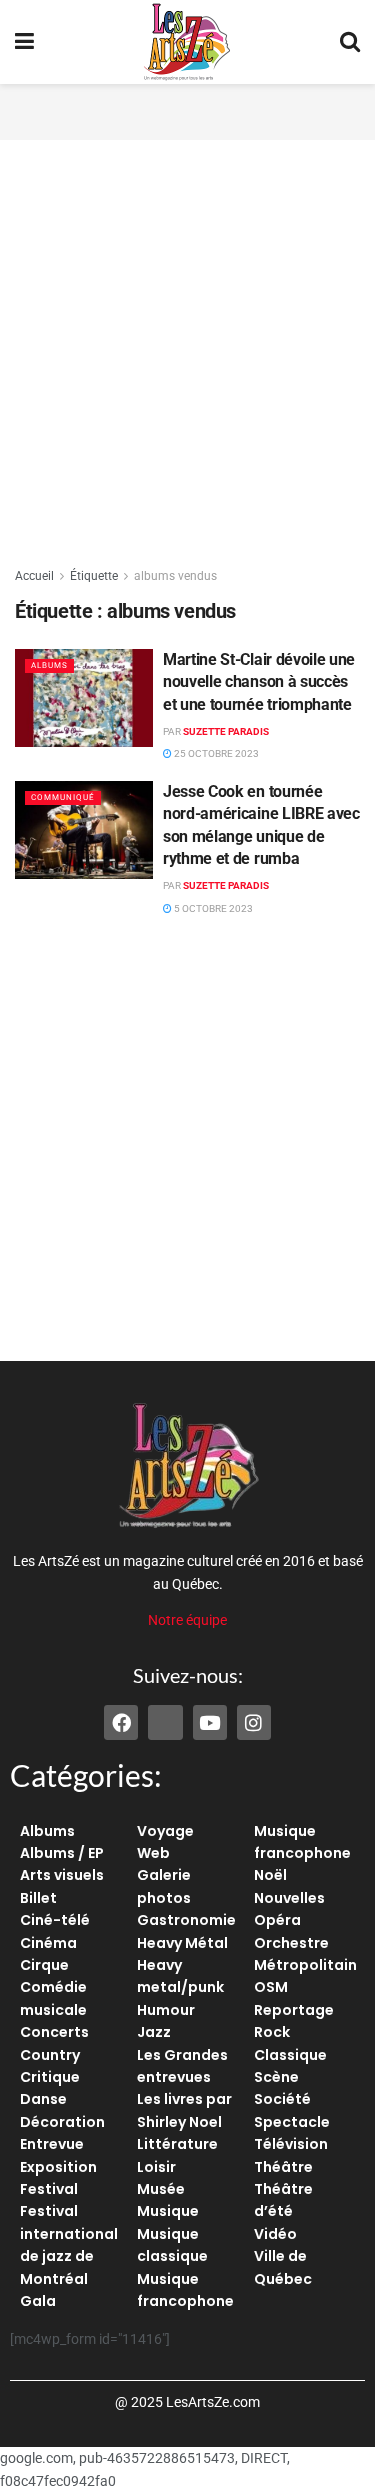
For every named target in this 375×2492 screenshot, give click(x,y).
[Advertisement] (188, 109)
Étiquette (94, 576)
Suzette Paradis (226, 731)
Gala (38, 2301)
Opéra (277, 1920)
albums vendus (175, 576)
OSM (271, 1987)
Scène (276, 2077)
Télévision (291, 2144)
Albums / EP (62, 1853)
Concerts (54, 2032)
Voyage (165, 1831)
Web (153, 1853)
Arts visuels (62, 1875)
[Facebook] (121, 1722)
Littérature (177, 2144)
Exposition (58, 2167)
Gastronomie (186, 1920)
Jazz (154, 2032)
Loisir (156, 2167)
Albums (49, 665)
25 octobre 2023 (215, 753)
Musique (168, 2211)
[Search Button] (350, 42)
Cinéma (48, 1943)
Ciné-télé (55, 1920)
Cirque (44, 1965)
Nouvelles (289, 1898)
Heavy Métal (182, 1943)
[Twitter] (165, 1722)
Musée (161, 2189)
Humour (166, 2010)
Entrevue (52, 2144)
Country (50, 2055)
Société (282, 2099)
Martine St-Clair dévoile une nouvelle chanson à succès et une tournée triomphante (259, 682)
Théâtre (283, 2167)
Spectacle (292, 2122)
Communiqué (63, 797)
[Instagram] (254, 1722)
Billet (38, 1898)
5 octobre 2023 (212, 908)
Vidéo (275, 2234)
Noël (270, 1875)
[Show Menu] (24, 42)
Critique (50, 2077)
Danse (43, 2099)
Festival (49, 2189)
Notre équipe (187, 1620)
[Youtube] (210, 1722)
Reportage (294, 2010)
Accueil (34, 576)
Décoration (62, 2122)
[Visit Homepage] (187, 42)
